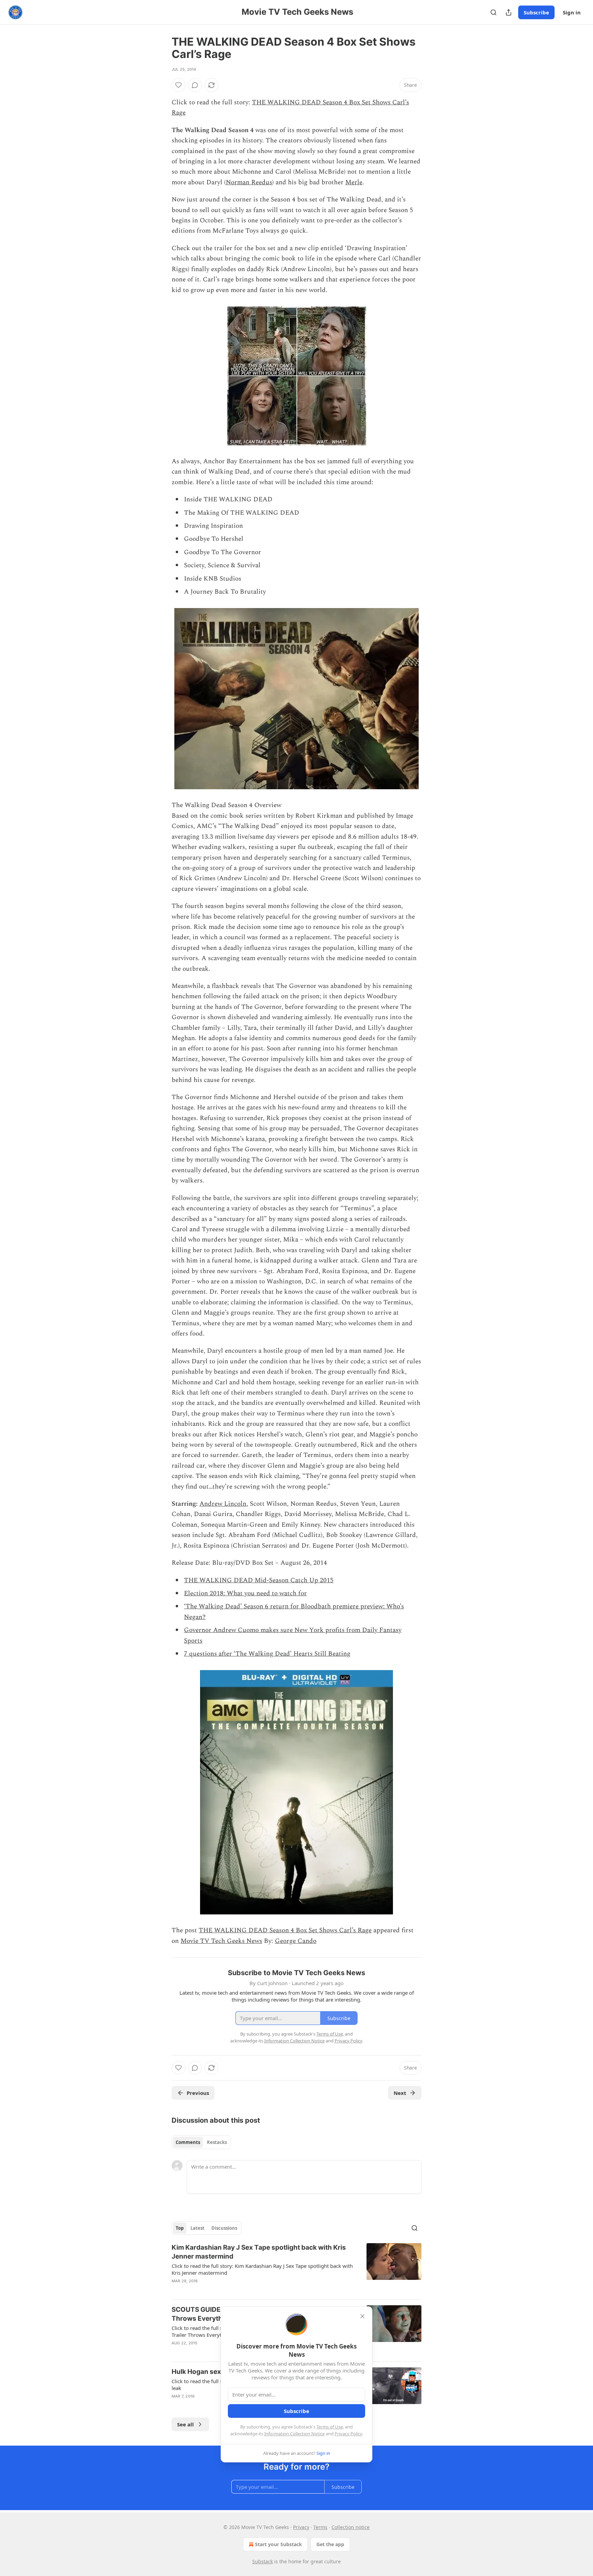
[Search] (493, 12)
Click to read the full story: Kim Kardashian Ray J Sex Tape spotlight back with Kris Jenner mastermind (262, 2269)
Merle (354, 182)
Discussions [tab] (224, 2228)
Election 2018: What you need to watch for (245, 1593)
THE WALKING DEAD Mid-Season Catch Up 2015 (259, 1580)
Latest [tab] (197, 2228)
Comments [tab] (188, 2142)
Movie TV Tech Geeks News (221, 1941)
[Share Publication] (509, 12)
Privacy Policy (348, 2434)
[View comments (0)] (195, 85)
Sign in (572, 12)
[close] (362, 2316)
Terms (320, 2527)
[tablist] (201, 2142)
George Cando (296, 1941)
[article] (296, 2269)
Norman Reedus (249, 182)
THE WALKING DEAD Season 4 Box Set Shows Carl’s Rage (285, 1930)
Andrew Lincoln (223, 1504)
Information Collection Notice (294, 2434)
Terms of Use (330, 2427)
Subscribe (536, 12)
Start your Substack (278, 2544)
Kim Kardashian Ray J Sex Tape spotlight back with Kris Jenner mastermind (259, 2252)
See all (185, 2424)
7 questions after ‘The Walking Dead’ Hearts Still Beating (267, 1654)
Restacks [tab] (217, 2142)
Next (400, 2093)
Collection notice (351, 2527)
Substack (263, 2561)
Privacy (301, 2527)
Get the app (330, 2544)
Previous (198, 2093)
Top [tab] (180, 2228)
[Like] (178, 85)
